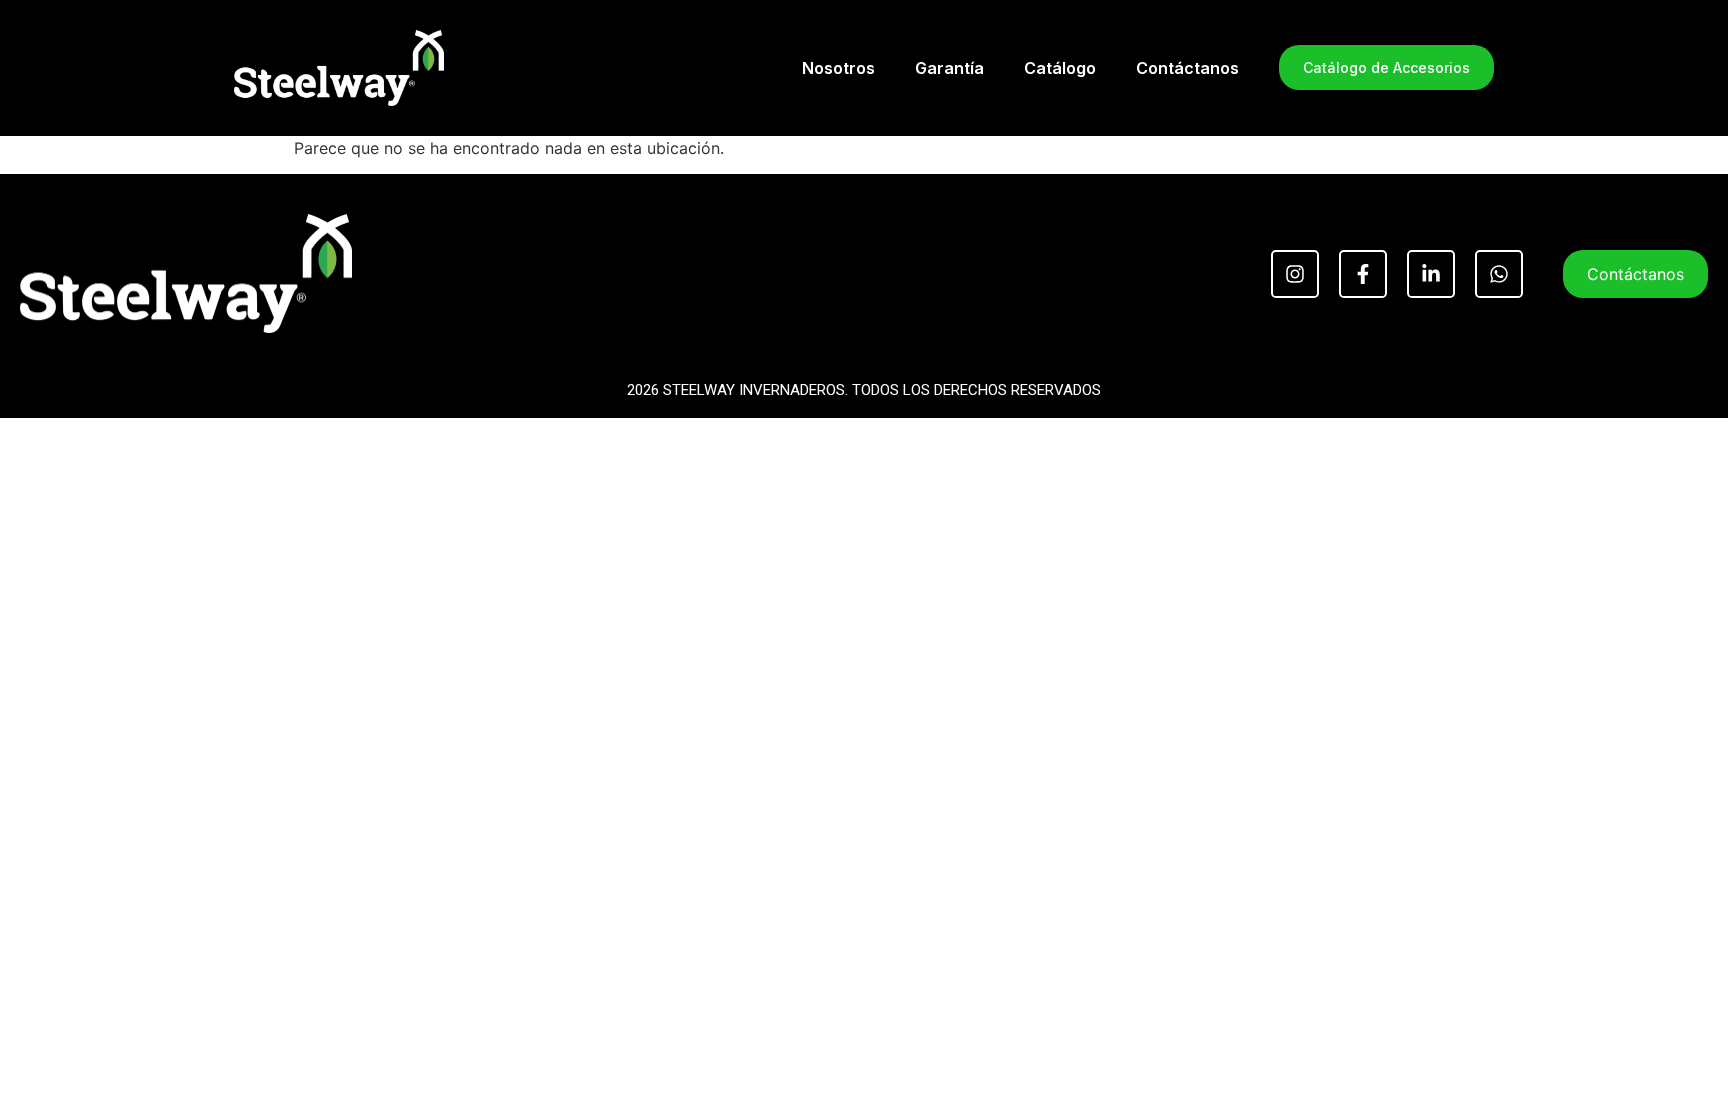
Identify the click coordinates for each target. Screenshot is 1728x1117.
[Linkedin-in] (1431, 274)
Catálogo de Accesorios (1386, 67)
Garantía (949, 68)
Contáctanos (1187, 68)
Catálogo (1060, 68)
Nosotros (838, 68)
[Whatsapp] (1499, 274)
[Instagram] (1295, 274)
